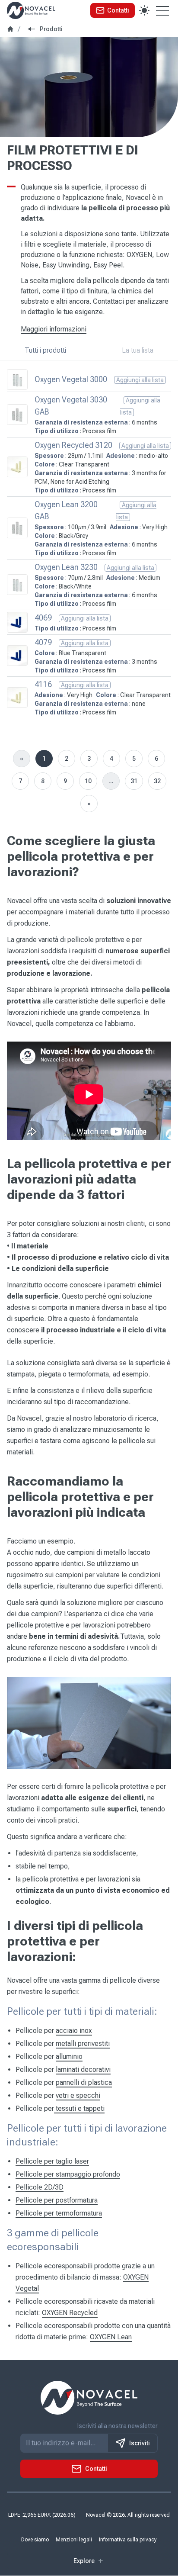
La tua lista (138, 350)
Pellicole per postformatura (57, 2200)
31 (134, 781)
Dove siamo (35, 2540)
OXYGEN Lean (111, 2337)
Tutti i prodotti (45, 350)
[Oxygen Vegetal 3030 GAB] (17, 415)
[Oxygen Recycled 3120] (17, 467)
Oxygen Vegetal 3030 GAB (71, 406)
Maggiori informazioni (54, 329)
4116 (43, 684)
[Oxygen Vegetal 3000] (17, 379)
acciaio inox (74, 2031)
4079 (43, 642)
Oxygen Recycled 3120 (73, 445)
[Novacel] (31, 10)
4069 (43, 618)
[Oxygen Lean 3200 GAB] (17, 528)
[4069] (17, 622)
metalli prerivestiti (83, 2044)
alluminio (69, 2057)
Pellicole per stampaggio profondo (68, 2174)
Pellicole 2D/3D (40, 2187)
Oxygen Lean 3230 (66, 567)
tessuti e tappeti (79, 2108)
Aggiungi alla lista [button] (140, 380)
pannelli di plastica (84, 2082)
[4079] (17, 656)
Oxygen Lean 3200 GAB (66, 510)
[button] (113, 10)
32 (157, 781)
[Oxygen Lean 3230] (17, 585)
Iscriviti (140, 2444)
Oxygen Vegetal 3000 (71, 379)
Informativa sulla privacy (128, 2540)
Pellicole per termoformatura (59, 2213)
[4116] (17, 698)
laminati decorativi (83, 2069)
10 (88, 781)
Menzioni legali (74, 2540)
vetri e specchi (78, 2095)
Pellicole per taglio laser (52, 2161)
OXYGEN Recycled (70, 2313)
